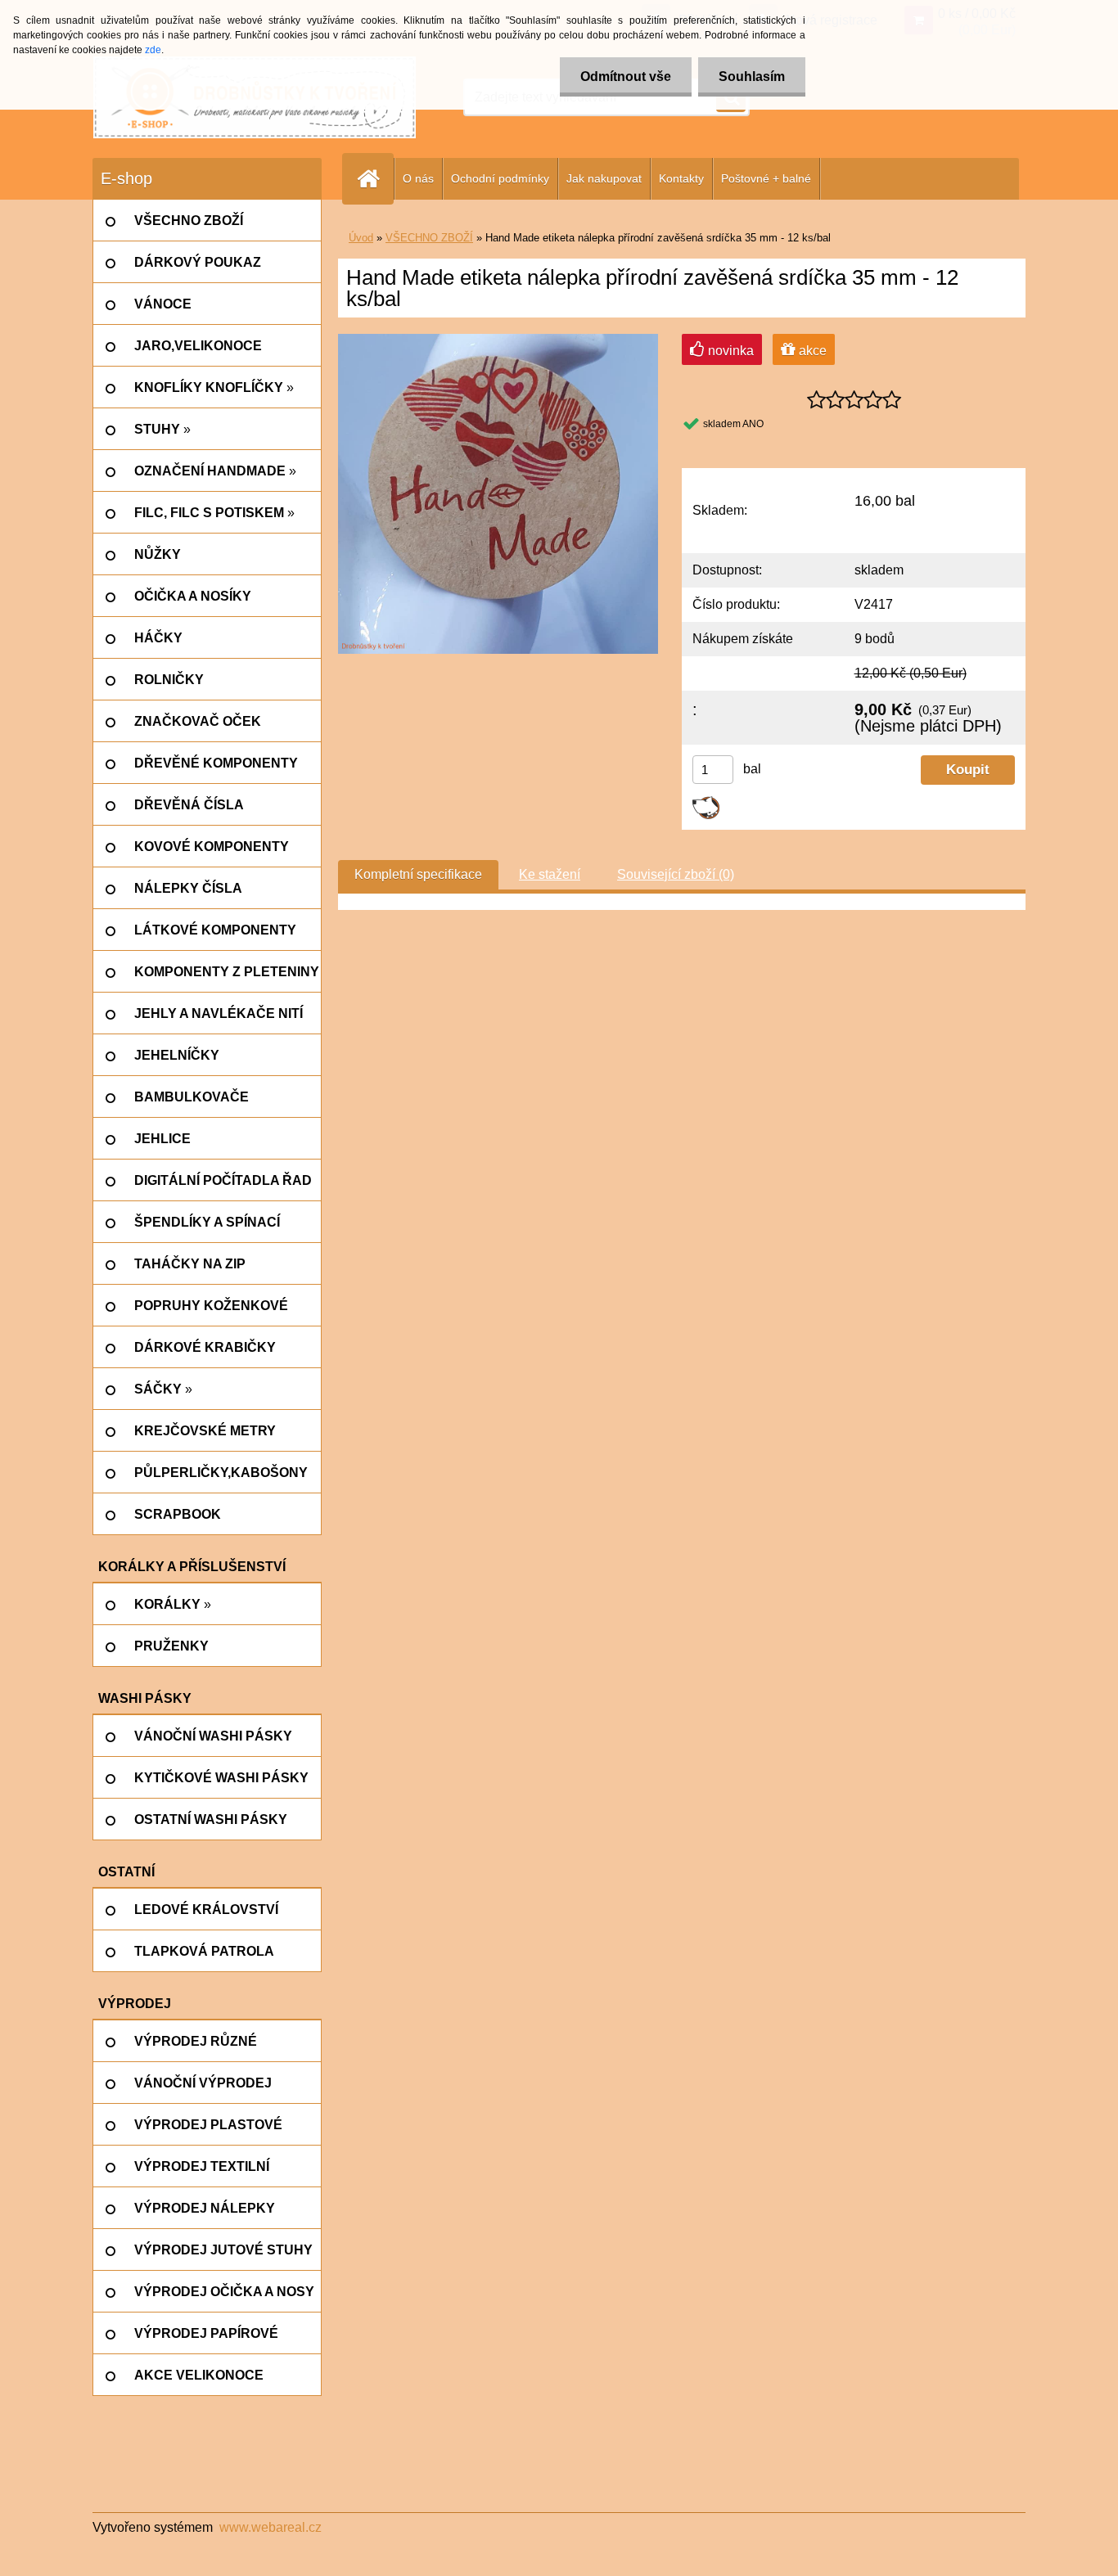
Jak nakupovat (604, 178)
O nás (418, 178)
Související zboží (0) (676, 874)
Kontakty (681, 178)
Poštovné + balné (766, 178)
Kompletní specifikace (418, 874)
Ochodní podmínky (500, 178)
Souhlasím (752, 77)
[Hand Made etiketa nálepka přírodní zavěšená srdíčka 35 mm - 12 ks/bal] (498, 340)
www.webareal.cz (270, 2527)
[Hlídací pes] (706, 802)
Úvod (361, 238)
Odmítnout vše (626, 77)
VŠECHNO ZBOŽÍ (429, 238)
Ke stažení (550, 874)
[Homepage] (375, 179)
